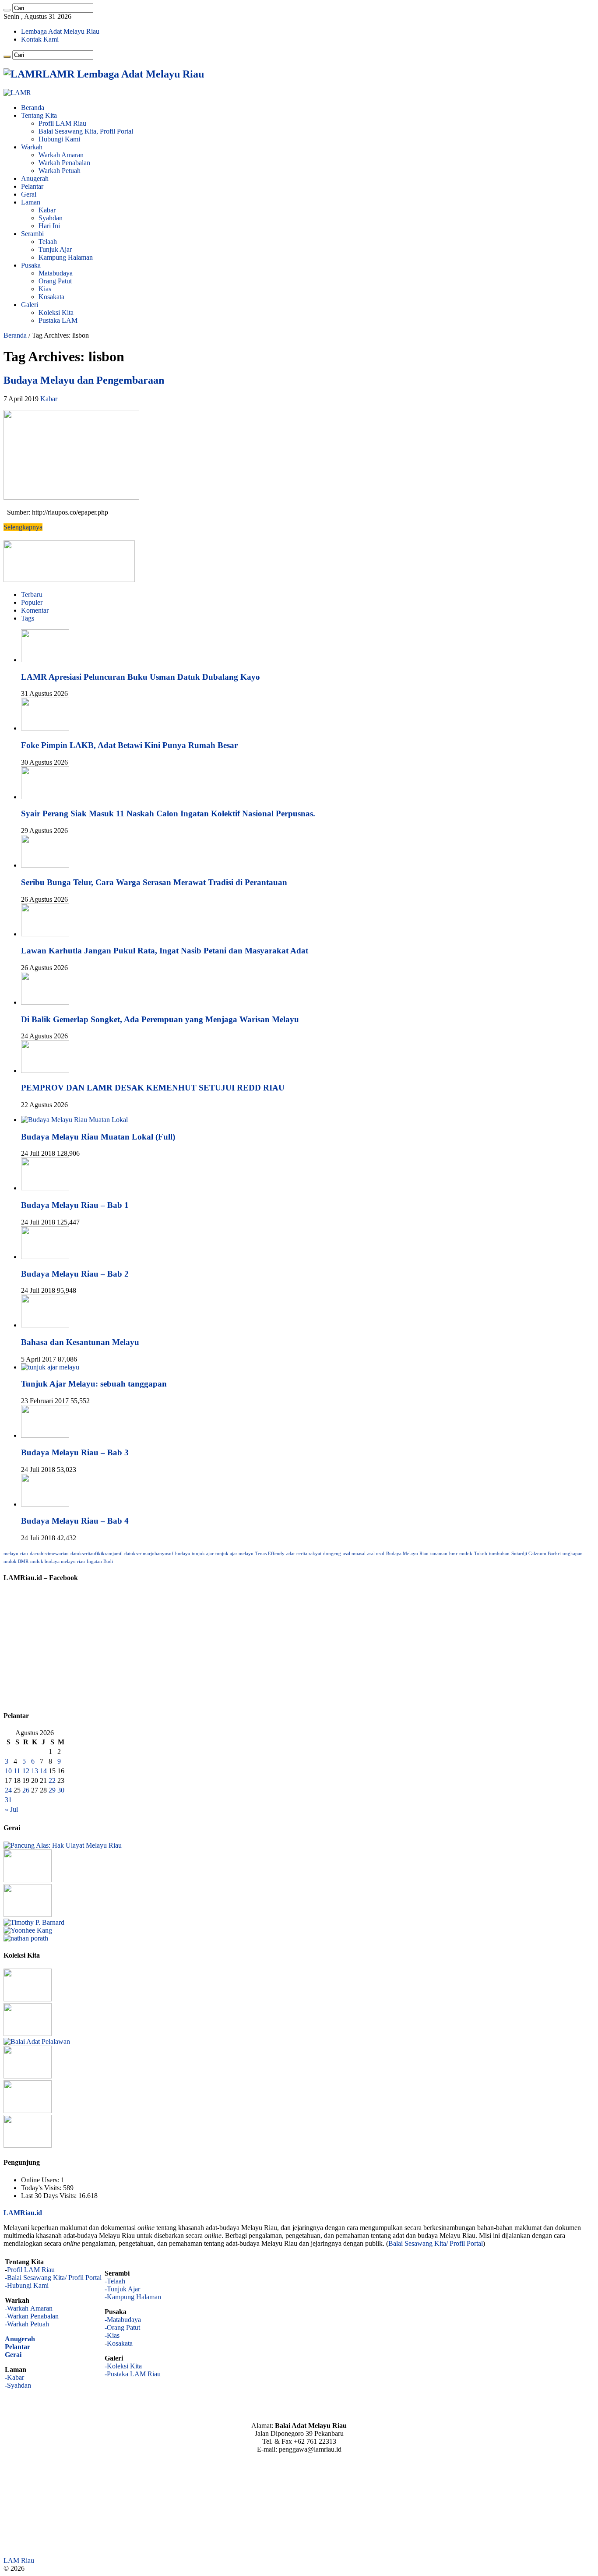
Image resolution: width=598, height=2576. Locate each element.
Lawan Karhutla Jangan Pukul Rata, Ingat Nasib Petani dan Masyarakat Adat (165, 951)
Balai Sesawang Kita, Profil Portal (86, 131)
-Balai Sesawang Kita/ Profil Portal (53, 2278)
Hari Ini (49, 226)
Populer (32, 602)
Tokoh (481, 1554)
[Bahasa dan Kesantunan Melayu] (45, 1325)
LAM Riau (19, 2560)
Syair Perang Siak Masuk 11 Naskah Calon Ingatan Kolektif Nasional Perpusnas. (168, 813)
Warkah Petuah (60, 171)
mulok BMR (16, 1561)
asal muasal (354, 1554)
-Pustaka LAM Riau (133, 2374)
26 (26, 1790)
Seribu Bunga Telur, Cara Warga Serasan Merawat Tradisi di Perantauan (154, 882)
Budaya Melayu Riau (407, 1554)
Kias (45, 289)
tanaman (439, 1554)
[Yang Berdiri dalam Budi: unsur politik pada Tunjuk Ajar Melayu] (28, 1880)
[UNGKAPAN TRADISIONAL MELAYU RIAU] (28, 1914)
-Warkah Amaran (29, 2308)
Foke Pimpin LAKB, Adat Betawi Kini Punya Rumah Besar (129, 745)
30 (61, 1790)
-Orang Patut (122, 2327)
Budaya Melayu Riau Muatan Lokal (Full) (98, 1137)
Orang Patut (55, 281)
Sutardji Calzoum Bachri (536, 1554)
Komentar (35, 610)
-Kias (112, 2335)
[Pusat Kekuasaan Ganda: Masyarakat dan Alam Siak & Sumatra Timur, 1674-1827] (34, 1922)
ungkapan (573, 1554)
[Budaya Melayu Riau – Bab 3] (45, 1435)
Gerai (29, 194)
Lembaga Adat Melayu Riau (60, 31)
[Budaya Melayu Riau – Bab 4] (45, 1504)
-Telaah (115, 2281)
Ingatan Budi (100, 1561)
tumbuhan (499, 1554)
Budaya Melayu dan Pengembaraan (84, 380)
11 (17, 1771)
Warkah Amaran (61, 155)
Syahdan (51, 218)
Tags (28, 618)
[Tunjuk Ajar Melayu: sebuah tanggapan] (50, 1367)
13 (35, 1771)
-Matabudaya (123, 2320)
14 (43, 1771)
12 (26, 1771)
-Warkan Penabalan (32, 2316)
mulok (466, 1554)
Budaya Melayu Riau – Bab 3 (75, 1452)
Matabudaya (56, 273)
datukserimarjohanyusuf (149, 1554)
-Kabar (14, 2377)
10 (8, 1771)
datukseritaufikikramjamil (97, 1554)
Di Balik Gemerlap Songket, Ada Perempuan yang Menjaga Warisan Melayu (160, 1019)
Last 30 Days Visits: (50, 2196)
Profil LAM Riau (62, 123)
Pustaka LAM (58, 320)
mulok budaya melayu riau (58, 1561)
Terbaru (32, 595)
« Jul (11, 1809)
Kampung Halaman (66, 257)
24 (8, 1790)
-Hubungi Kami (27, 2285)
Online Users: (41, 2180)
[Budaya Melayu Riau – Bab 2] (45, 1257)
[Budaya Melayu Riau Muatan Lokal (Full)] (74, 1120)
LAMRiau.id (23, 2213)
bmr (453, 1554)
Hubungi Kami (59, 139)
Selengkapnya (23, 527)
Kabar (47, 210)
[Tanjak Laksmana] (28, 1999)
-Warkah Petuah (27, 2324)
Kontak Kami (40, 39)
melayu (11, 1554)
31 (8, 1800)
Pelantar (32, 186)
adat (290, 1554)
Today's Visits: (42, 2188)
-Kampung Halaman (133, 2297)
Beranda (33, 108)
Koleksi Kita (56, 312)
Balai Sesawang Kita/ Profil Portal (436, 2243)
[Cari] (7, 10)
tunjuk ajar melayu (234, 1554)
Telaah (48, 242)
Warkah (32, 147)
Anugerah (35, 178)
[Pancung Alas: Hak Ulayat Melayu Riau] (63, 1845)
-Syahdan (18, 2385)
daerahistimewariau (49, 1554)
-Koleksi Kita (123, 2366)
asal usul (376, 1554)
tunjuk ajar (203, 1554)
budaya (183, 1554)
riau (24, 1554)
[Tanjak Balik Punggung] (28, 2145)
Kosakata (51, 297)
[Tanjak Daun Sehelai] (28, 2111)
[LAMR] (17, 93)
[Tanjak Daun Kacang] (28, 2034)
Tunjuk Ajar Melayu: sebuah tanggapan (94, 1384)
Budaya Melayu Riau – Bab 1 (75, 1205)
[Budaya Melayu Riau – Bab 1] (45, 1188)
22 (52, 1780)
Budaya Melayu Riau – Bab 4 (75, 1521)
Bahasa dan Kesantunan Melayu (80, 1342)
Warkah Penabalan (64, 163)
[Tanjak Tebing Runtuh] (28, 2076)
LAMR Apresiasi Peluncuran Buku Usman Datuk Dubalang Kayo (141, 677)
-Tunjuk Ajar (122, 2289)
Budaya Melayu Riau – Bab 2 (75, 1274)
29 (52, 1790)
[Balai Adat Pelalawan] (37, 2041)
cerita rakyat (309, 1554)
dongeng (332, 1554)
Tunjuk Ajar (55, 249)
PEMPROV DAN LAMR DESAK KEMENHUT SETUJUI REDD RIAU (153, 1088)
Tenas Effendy (270, 1554)
